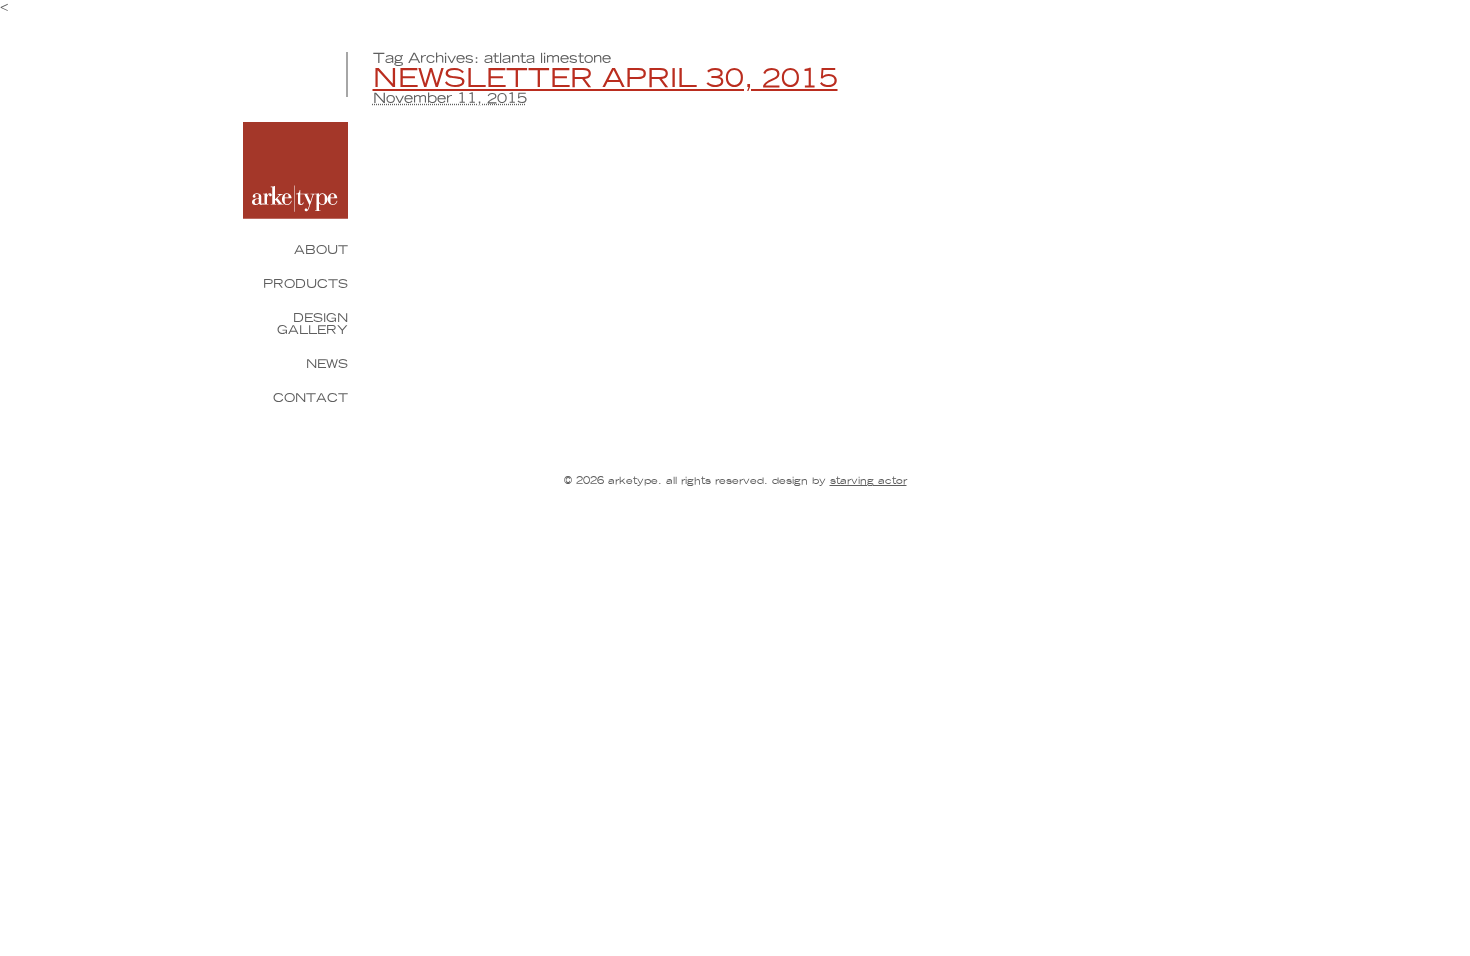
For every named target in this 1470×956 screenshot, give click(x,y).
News (327, 364)
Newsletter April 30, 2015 (605, 79)
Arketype (295, 170)
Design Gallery (312, 324)
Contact (310, 398)
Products (305, 284)
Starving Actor (868, 481)
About (321, 250)
